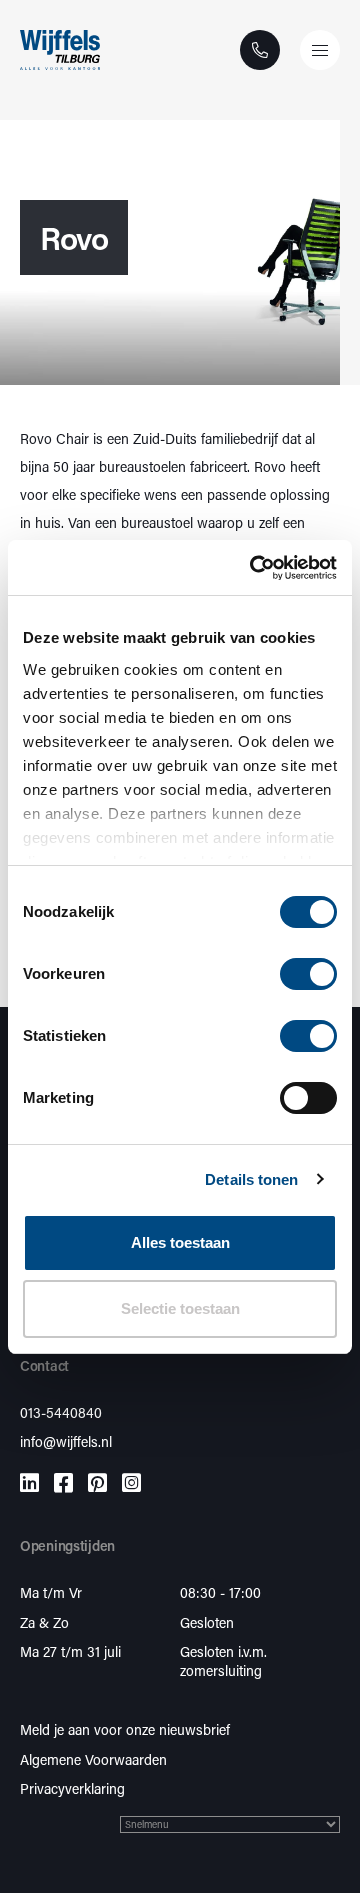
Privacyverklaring (72, 1788)
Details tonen (251, 1179)
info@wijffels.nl (66, 1441)
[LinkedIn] (29, 1482)
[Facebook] (63, 1482)
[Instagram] (131, 1482)
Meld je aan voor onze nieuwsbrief (125, 1729)
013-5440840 (61, 1412)
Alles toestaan (180, 1242)
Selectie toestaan (180, 1308)
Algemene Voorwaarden (93, 1759)
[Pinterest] (97, 1482)
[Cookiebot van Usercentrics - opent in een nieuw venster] (254, 568)
